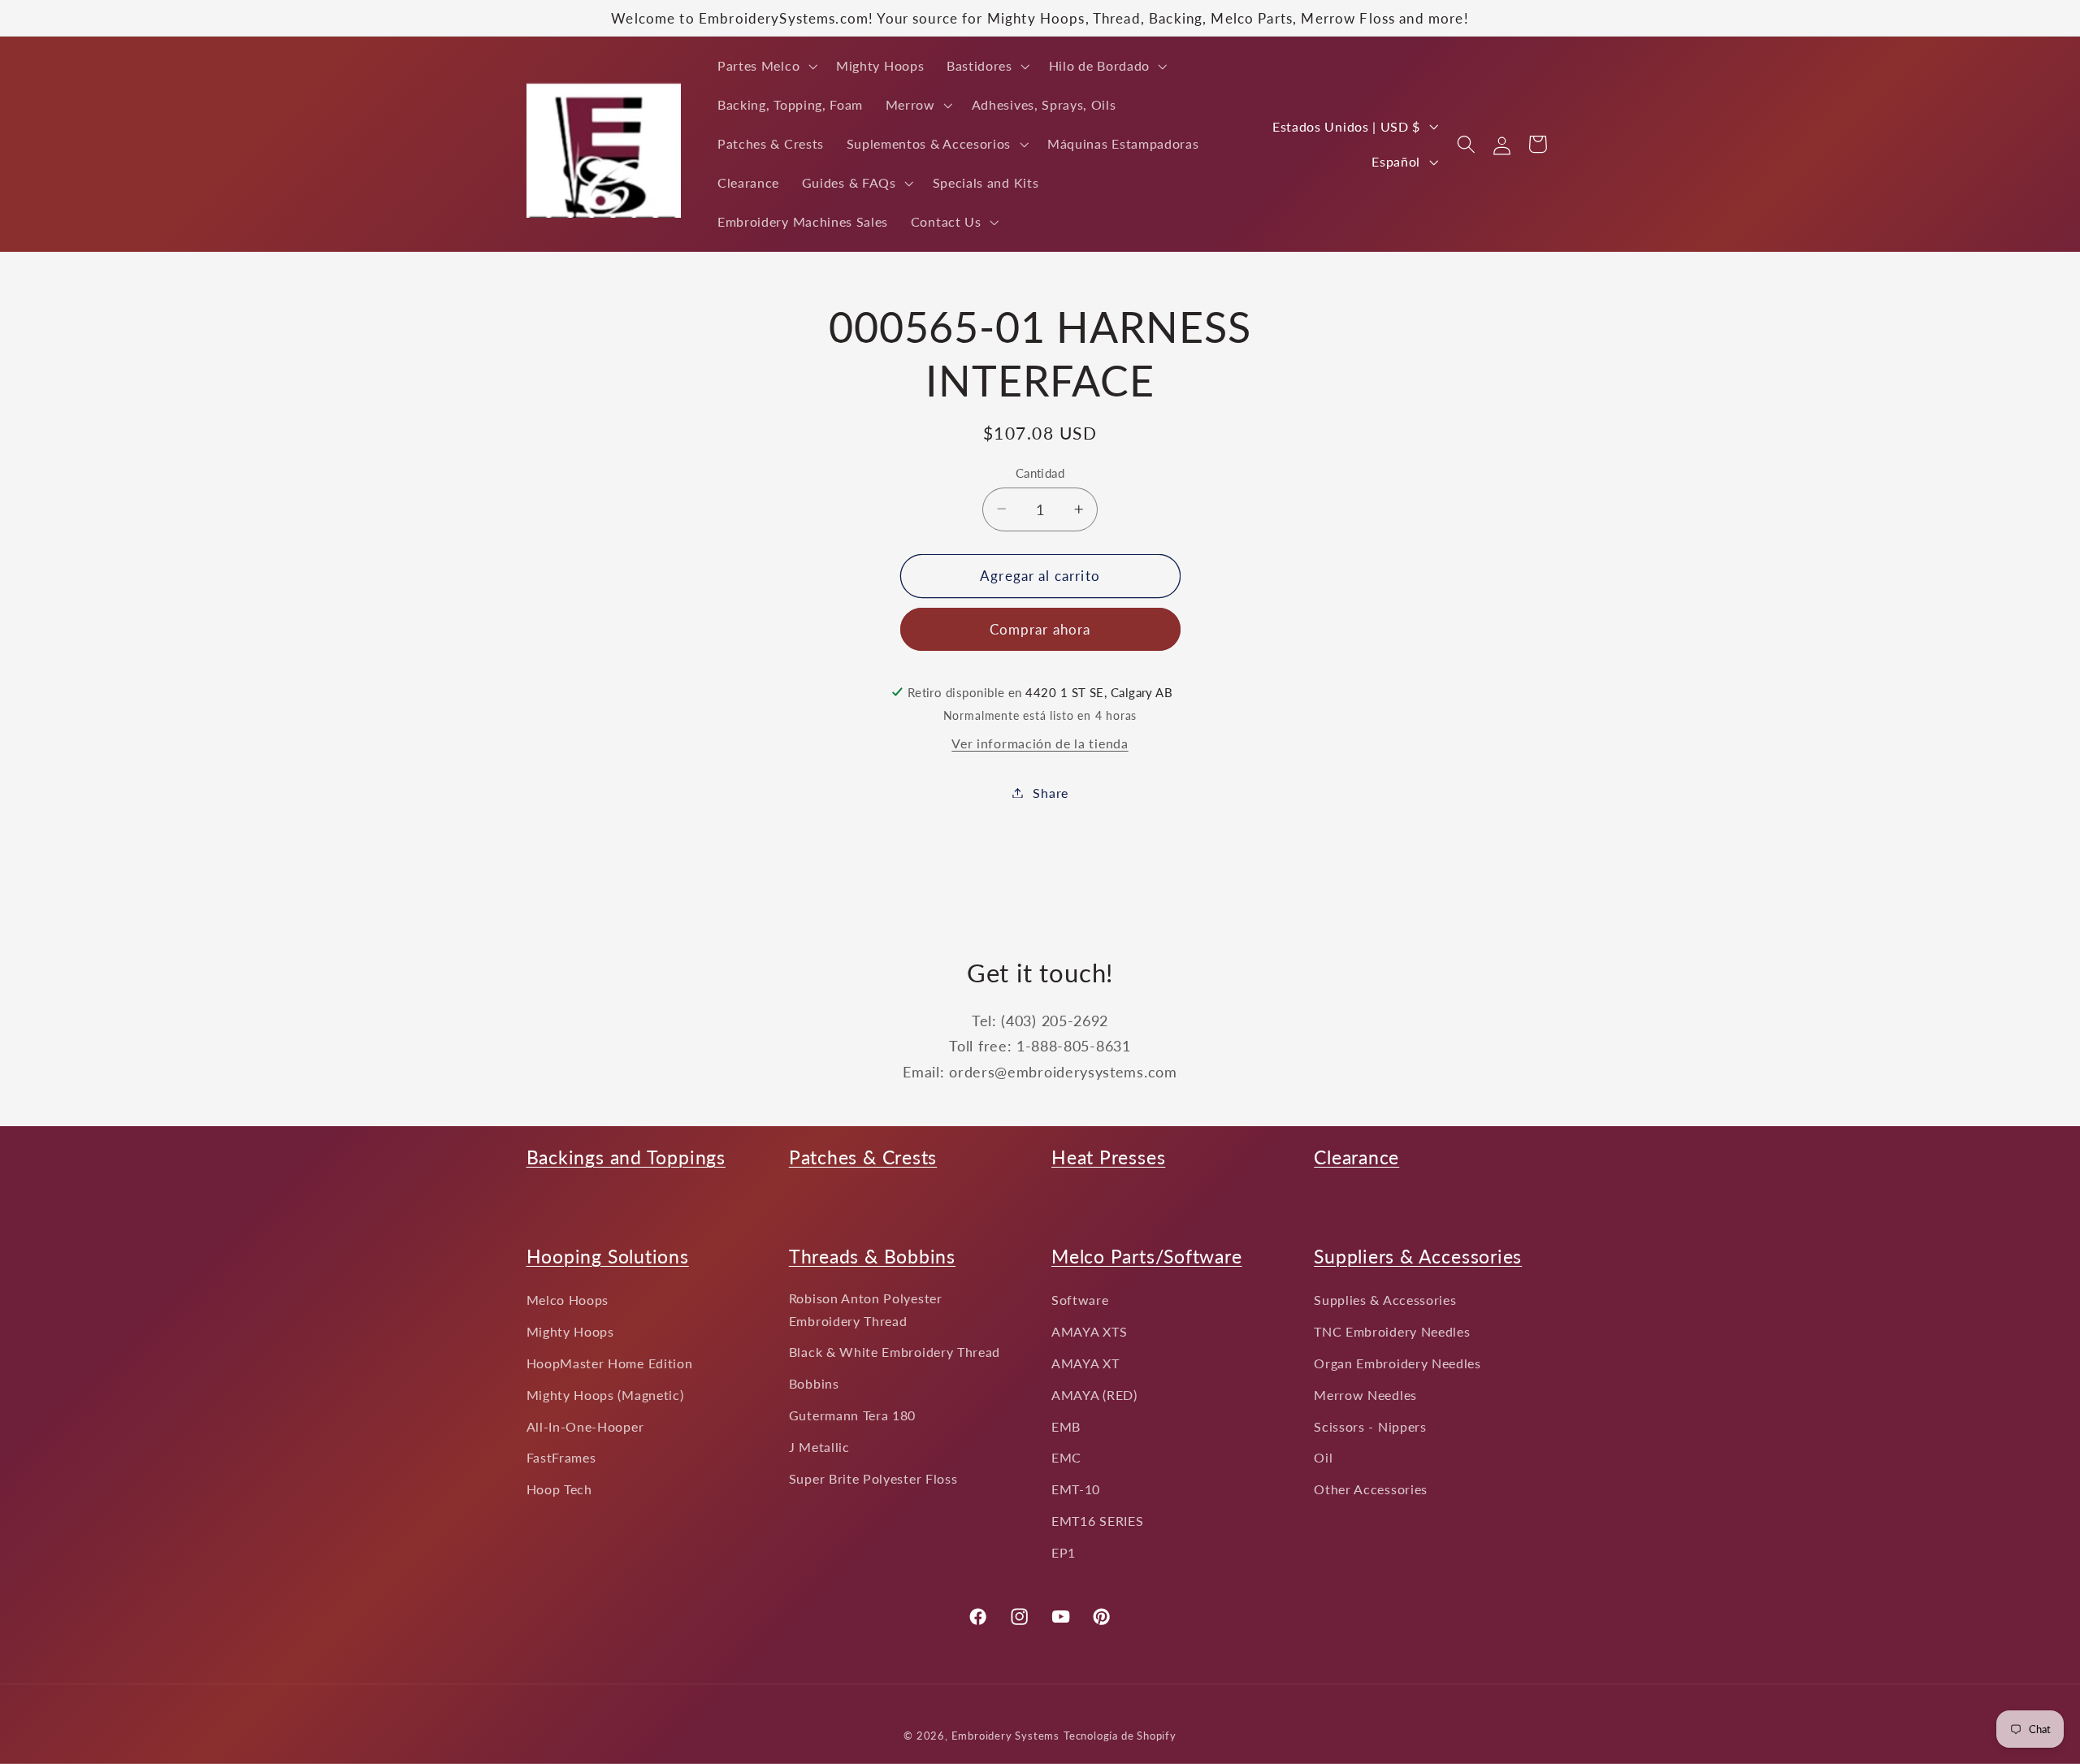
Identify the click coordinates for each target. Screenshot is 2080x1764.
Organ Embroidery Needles (1397, 1363)
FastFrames (561, 1457)
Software (1080, 1300)
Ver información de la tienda (1040, 743)
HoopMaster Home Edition (610, 1363)
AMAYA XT (1085, 1363)
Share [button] (1050, 793)
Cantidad (1040, 472)
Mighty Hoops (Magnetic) (605, 1395)
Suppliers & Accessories (1418, 1256)
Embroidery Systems (1006, 1736)
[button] (765, 66)
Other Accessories (1371, 1489)
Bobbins (814, 1383)
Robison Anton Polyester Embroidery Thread (866, 1309)
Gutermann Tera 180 (852, 1415)
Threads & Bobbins (872, 1256)
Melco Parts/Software (1147, 1256)
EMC (1066, 1457)
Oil (1323, 1457)
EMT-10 (1076, 1489)
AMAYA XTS (1089, 1331)
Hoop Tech (559, 1489)
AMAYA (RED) (1094, 1395)
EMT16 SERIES (1097, 1521)
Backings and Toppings (626, 1157)
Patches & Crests (863, 1157)
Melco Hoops (568, 1300)
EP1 (1064, 1552)
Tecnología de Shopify (1120, 1736)
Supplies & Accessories (1385, 1300)
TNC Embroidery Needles (1392, 1331)
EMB (1066, 1426)
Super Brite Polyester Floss (873, 1478)
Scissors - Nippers (1370, 1426)
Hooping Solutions (608, 1256)
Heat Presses (1108, 1157)
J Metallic (819, 1447)
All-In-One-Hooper (585, 1426)
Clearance (1356, 1157)
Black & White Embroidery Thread (895, 1352)
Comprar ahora (1040, 629)
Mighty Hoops (570, 1331)
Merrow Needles (1365, 1395)
